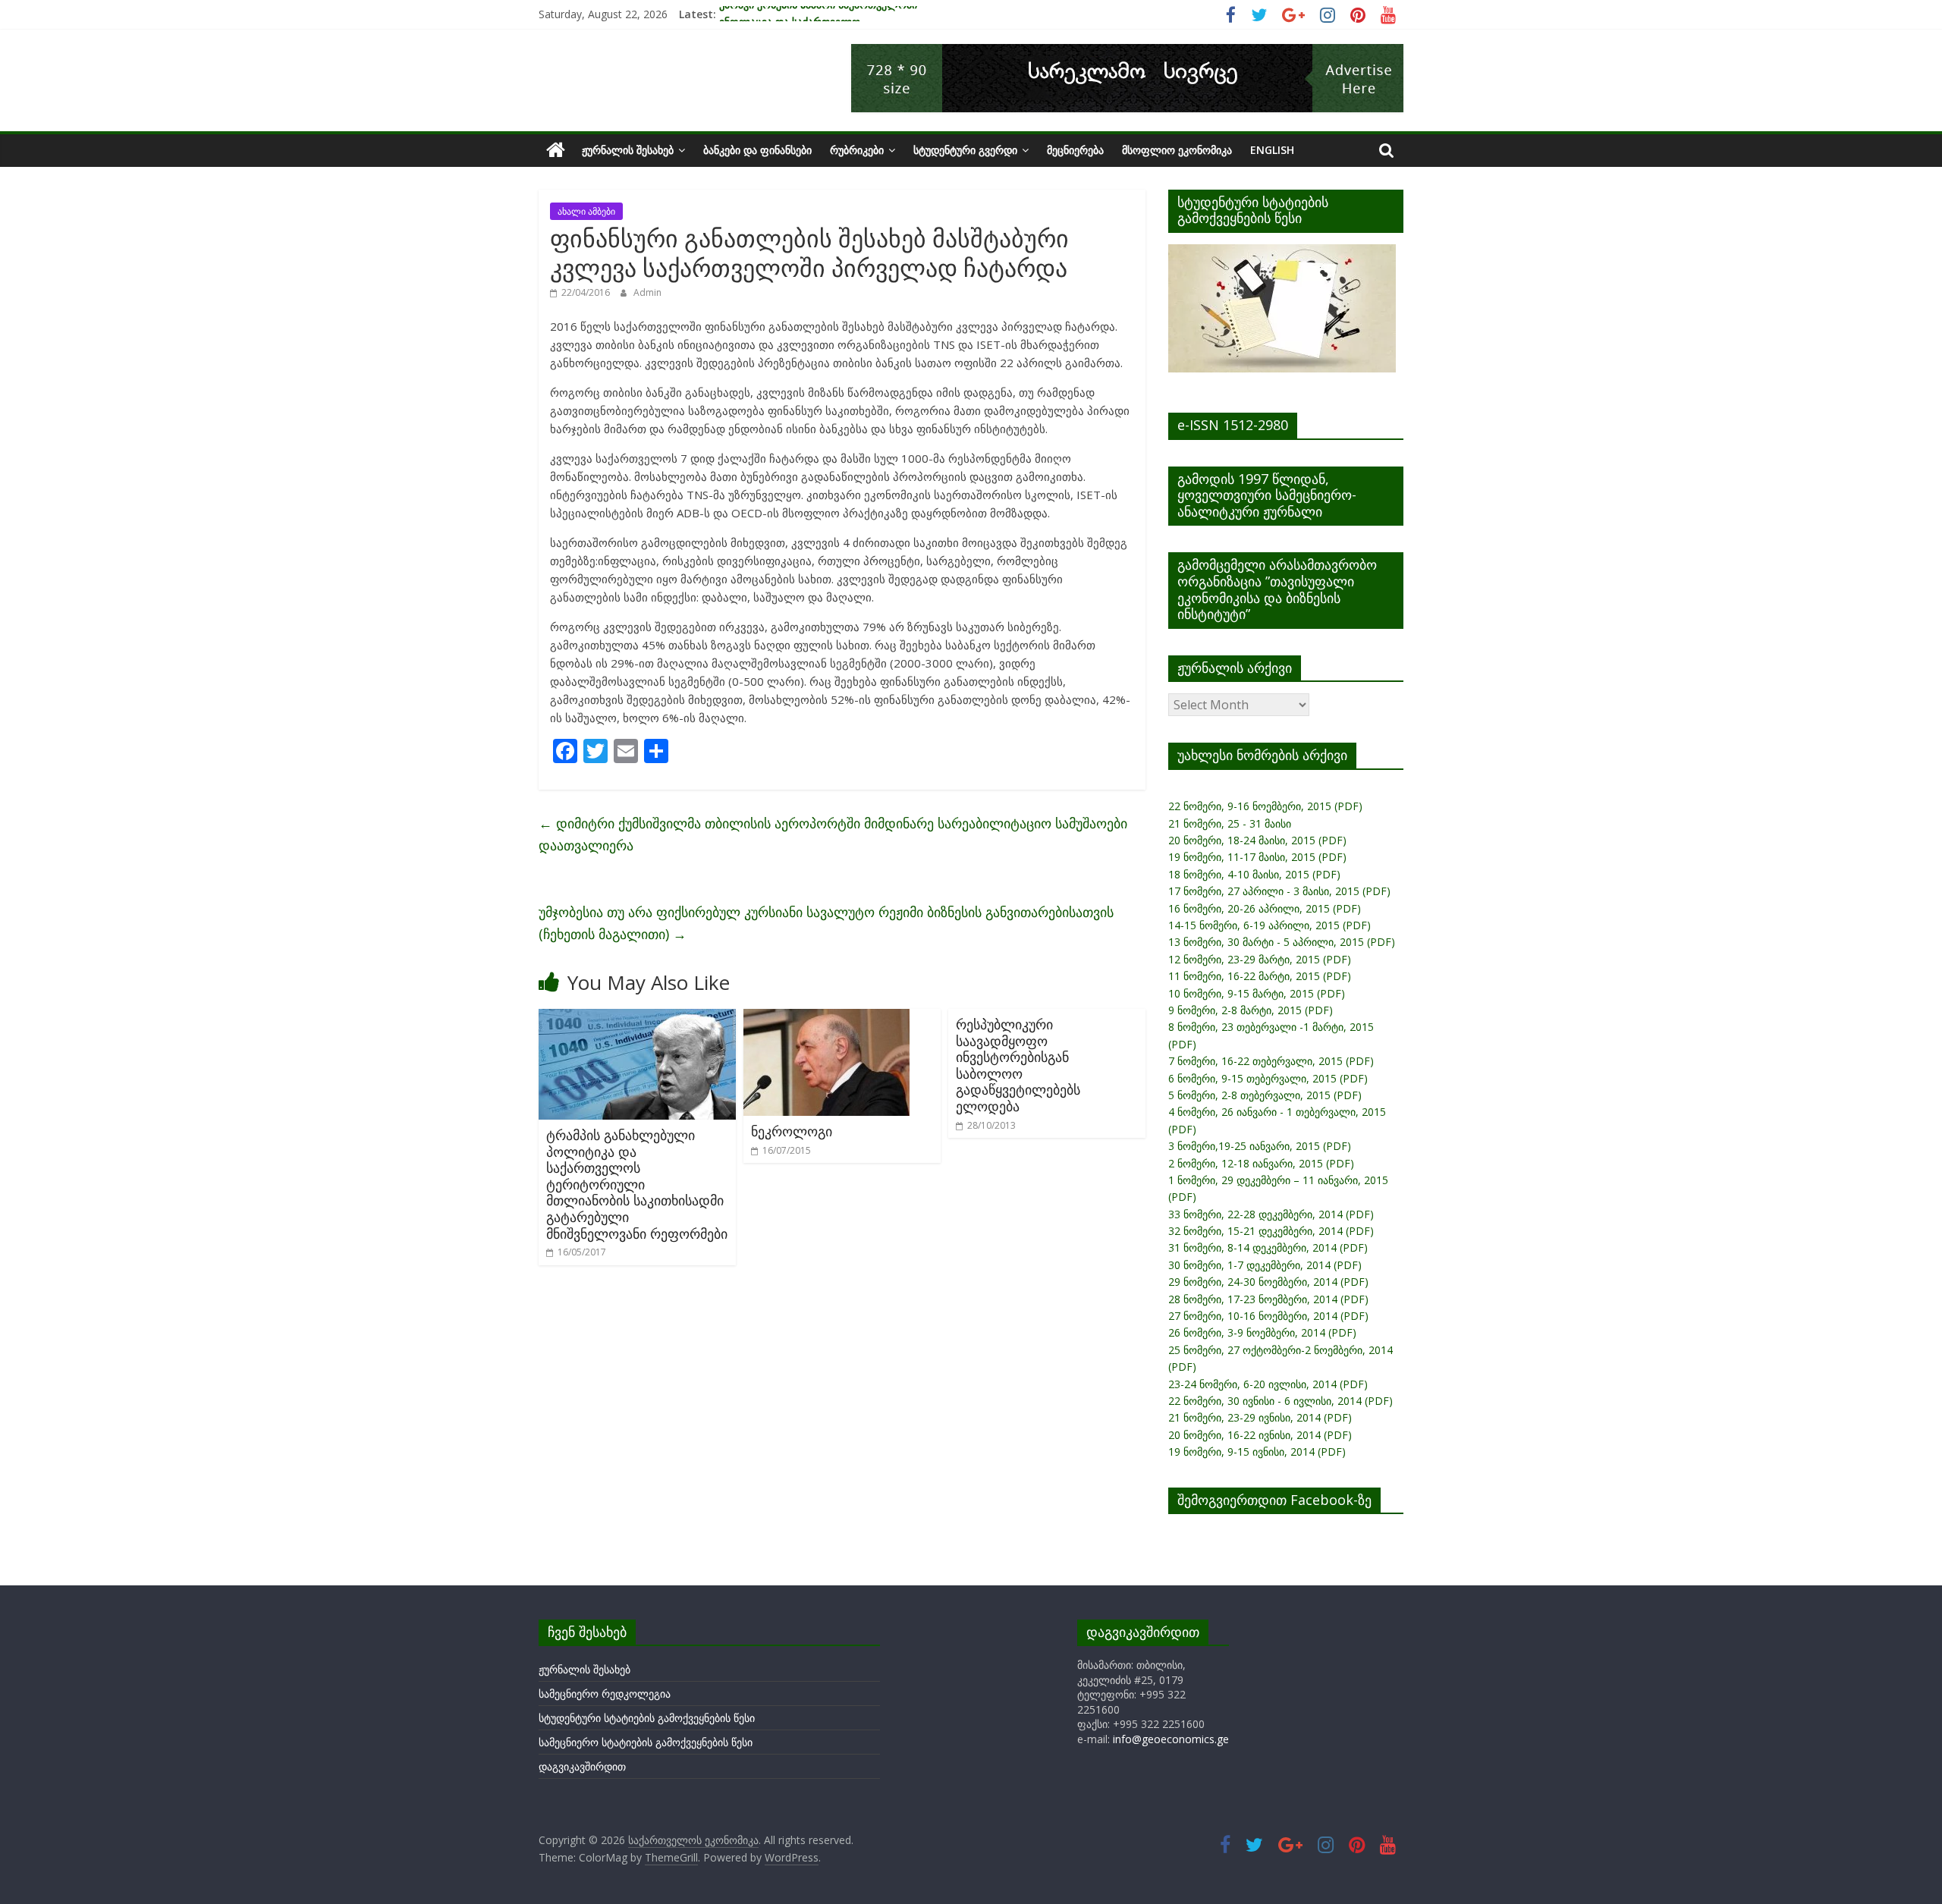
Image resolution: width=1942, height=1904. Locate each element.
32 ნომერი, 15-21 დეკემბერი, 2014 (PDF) (1271, 1231)
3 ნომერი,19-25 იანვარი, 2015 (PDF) (1260, 1146)
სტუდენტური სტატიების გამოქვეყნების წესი (647, 1718)
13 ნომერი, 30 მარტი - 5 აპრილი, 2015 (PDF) (1282, 942)
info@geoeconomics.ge (1171, 1739)
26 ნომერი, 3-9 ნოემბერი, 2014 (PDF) (1262, 1332)
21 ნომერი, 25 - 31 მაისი (1230, 823)
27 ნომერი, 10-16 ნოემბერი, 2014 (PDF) (1268, 1316)
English (1272, 150)
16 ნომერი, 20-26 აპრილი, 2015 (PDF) (1265, 908)
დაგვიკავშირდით (582, 1766)
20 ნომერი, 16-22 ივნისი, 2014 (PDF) (1260, 1435)
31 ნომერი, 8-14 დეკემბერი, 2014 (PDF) (1268, 1247)
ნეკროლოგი (792, 1131)
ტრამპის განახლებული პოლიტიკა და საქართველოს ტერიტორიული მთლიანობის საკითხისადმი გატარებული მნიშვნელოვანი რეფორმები (637, 1184)
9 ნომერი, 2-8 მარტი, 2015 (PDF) (1251, 1010)
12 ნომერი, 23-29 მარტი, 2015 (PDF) (1260, 959)
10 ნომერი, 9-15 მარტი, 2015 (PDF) (1257, 993)
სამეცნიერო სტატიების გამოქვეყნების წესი (646, 1742)
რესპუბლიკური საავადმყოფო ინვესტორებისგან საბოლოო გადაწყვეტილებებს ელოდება (1018, 1065)
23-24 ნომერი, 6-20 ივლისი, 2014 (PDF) (1268, 1384)
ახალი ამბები (586, 211)
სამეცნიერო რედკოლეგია (605, 1693)
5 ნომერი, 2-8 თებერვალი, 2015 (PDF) (1265, 1095)
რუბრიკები (857, 150)
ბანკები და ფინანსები (757, 150)
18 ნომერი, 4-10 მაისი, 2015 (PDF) (1254, 874)
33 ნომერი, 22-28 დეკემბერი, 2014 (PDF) (1271, 1214)
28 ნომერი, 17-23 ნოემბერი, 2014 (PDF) (1268, 1299)
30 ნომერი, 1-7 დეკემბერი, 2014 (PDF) (1265, 1265)
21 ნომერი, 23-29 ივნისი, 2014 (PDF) (1260, 1417)
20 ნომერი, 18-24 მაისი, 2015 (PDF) (1257, 840)
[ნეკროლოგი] (826, 1018)
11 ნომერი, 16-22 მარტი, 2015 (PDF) (1260, 976)
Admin (647, 292)
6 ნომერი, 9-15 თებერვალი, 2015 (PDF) (1268, 1078)
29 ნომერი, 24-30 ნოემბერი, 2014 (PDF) (1268, 1282)
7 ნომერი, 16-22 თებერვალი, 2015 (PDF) (1271, 1061)
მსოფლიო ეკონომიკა (1177, 150)
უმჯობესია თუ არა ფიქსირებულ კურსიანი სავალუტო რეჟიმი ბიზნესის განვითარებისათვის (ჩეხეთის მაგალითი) (826, 923)
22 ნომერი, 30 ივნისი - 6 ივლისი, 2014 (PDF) (1281, 1401)
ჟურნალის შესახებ (628, 150)
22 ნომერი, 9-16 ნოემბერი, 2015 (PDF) (1265, 806)
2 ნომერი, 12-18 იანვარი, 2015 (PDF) (1261, 1163)
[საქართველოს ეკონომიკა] (556, 150)
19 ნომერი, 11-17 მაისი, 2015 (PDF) (1257, 857)
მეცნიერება (1075, 150)
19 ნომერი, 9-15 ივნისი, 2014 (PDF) (1257, 1452)
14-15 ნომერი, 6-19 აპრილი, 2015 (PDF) (1270, 925)
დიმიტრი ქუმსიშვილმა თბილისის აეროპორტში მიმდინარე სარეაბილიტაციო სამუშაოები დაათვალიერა (833, 834)
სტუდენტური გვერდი (965, 150)
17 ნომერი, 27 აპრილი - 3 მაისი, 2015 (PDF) (1279, 891)
